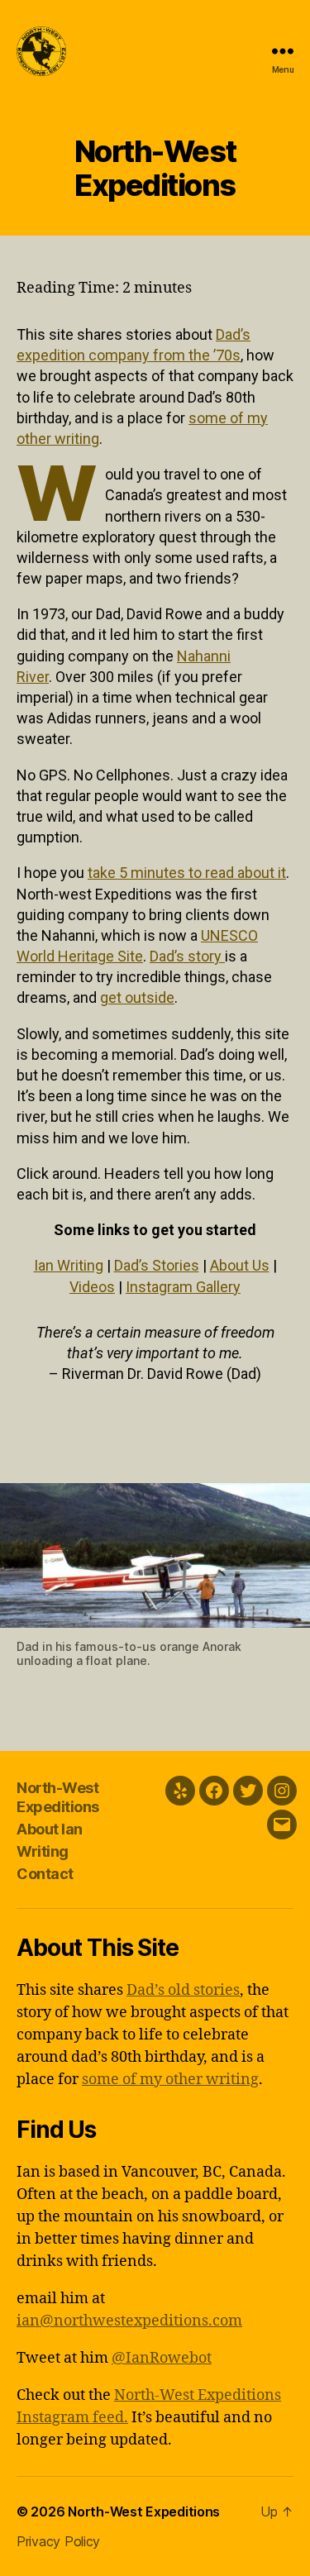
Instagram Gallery (183, 1287)
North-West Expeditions (58, 1797)
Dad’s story (187, 956)
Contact (45, 1874)
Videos (92, 1287)
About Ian (50, 1829)
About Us (240, 1265)
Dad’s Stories (157, 1265)
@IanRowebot (162, 2358)
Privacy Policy (58, 2541)
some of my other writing (170, 2080)
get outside (137, 997)
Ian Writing (69, 1265)
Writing (43, 1851)
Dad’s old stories (183, 1990)
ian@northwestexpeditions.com (129, 2321)
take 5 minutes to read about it (187, 873)
